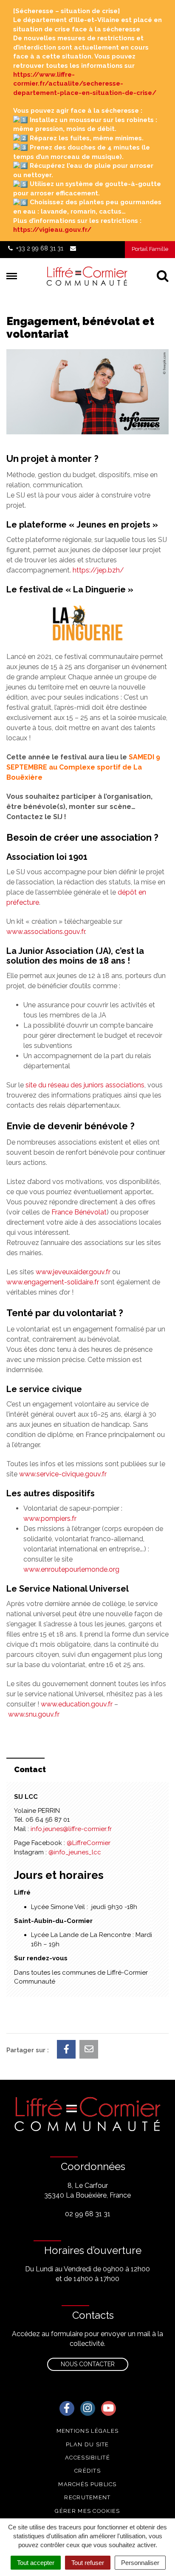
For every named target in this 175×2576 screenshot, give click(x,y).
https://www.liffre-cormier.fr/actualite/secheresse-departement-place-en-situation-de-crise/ (85, 84)
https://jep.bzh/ (98, 570)
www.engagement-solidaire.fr (53, 1282)
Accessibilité (87, 2458)
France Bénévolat (79, 1212)
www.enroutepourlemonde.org (71, 1569)
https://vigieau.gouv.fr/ (52, 230)
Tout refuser (88, 2563)
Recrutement (87, 2497)
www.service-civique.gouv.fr (63, 1474)
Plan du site (87, 2444)
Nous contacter (88, 2364)
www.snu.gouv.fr (34, 1714)
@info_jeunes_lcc (75, 1852)
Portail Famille (150, 249)
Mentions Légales (88, 2431)
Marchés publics (87, 2484)
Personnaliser (140, 2563)
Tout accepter (36, 2563)
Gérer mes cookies (87, 2511)
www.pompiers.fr (50, 1519)
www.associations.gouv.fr (46, 932)
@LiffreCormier (89, 1843)
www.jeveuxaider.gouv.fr (73, 1272)
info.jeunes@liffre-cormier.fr (71, 1829)
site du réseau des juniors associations (85, 1085)
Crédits (87, 2471)
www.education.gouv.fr (77, 1704)
